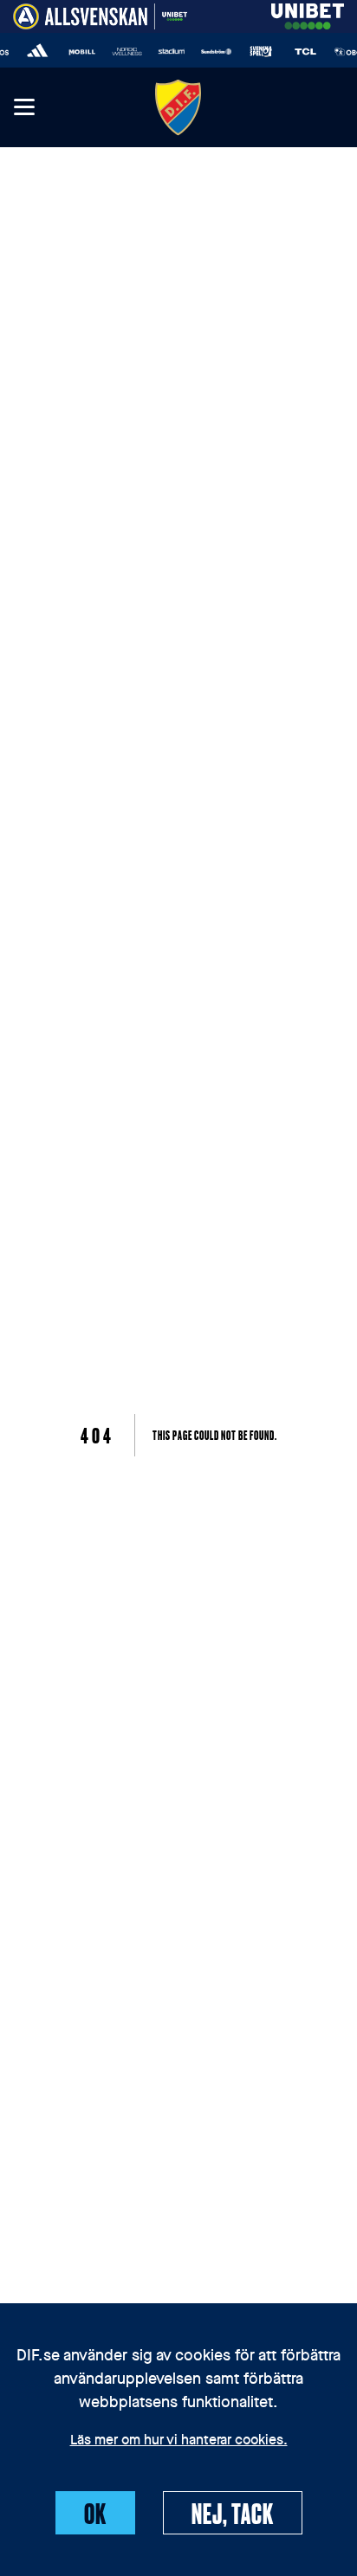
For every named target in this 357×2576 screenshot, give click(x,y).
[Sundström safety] (212, 52)
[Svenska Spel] (257, 52)
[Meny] (23, 108)
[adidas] (34, 52)
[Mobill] (79, 52)
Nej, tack (233, 2513)
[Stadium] (168, 52)
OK (95, 2513)
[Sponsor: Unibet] (308, 13)
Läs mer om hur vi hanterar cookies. (179, 2441)
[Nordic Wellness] (123, 52)
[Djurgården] (178, 107)
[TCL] (302, 52)
